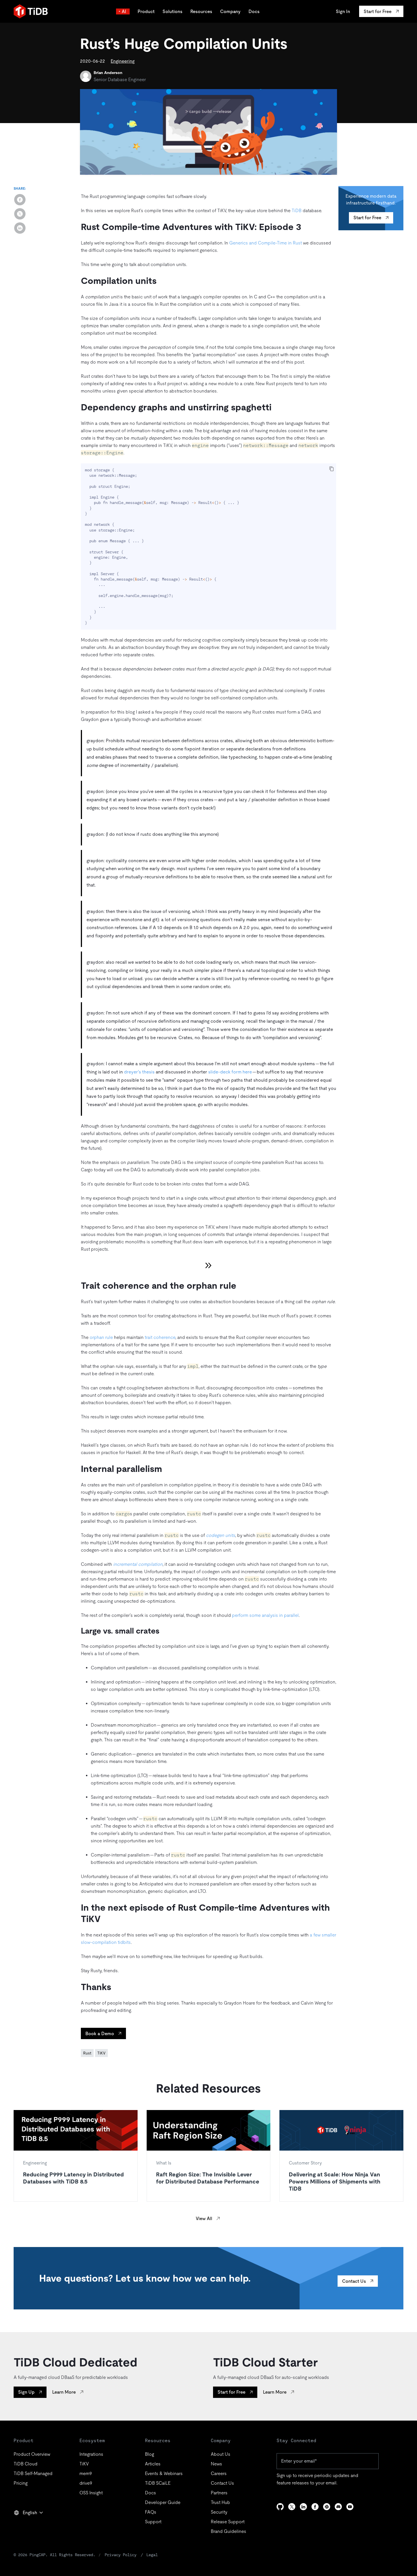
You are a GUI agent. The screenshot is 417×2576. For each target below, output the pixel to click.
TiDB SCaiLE (158, 2483)
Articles (153, 2464)
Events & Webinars (164, 2473)
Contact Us (354, 2281)
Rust (87, 2053)
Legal (152, 2555)
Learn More (64, 2392)
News (216, 2464)
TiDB (297, 211)
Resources (201, 11)
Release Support (228, 2522)
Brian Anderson (108, 73)
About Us (221, 2454)
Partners (219, 2493)
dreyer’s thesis (139, 1072)
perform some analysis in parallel (265, 1615)
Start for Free (367, 218)
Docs (254, 11)
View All (204, 2219)
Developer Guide (163, 2502)
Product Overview (32, 2454)
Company (230, 11)
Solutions (172, 11)
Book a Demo (100, 2034)
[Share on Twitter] (20, 214)
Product (146, 11)
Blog (149, 2454)
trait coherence (160, 1337)
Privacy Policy (121, 2555)
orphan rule (101, 1337)
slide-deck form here (230, 1072)
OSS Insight (91, 2493)
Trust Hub (220, 2502)
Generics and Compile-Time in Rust (266, 243)
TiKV (101, 2053)
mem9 (86, 2473)
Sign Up (26, 2392)
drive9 (86, 2483)
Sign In (343, 11)
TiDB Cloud (26, 2464)
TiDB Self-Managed (33, 2473)
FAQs (151, 2512)
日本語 (24, 2525)
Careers (219, 2473)
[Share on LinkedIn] (20, 228)
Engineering (123, 61)
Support (153, 2522)
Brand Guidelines (228, 2531)
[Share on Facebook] (20, 200)
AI (124, 11)
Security (219, 2512)
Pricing (21, 2483)
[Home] (31, 11)
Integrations (91, 2454)
